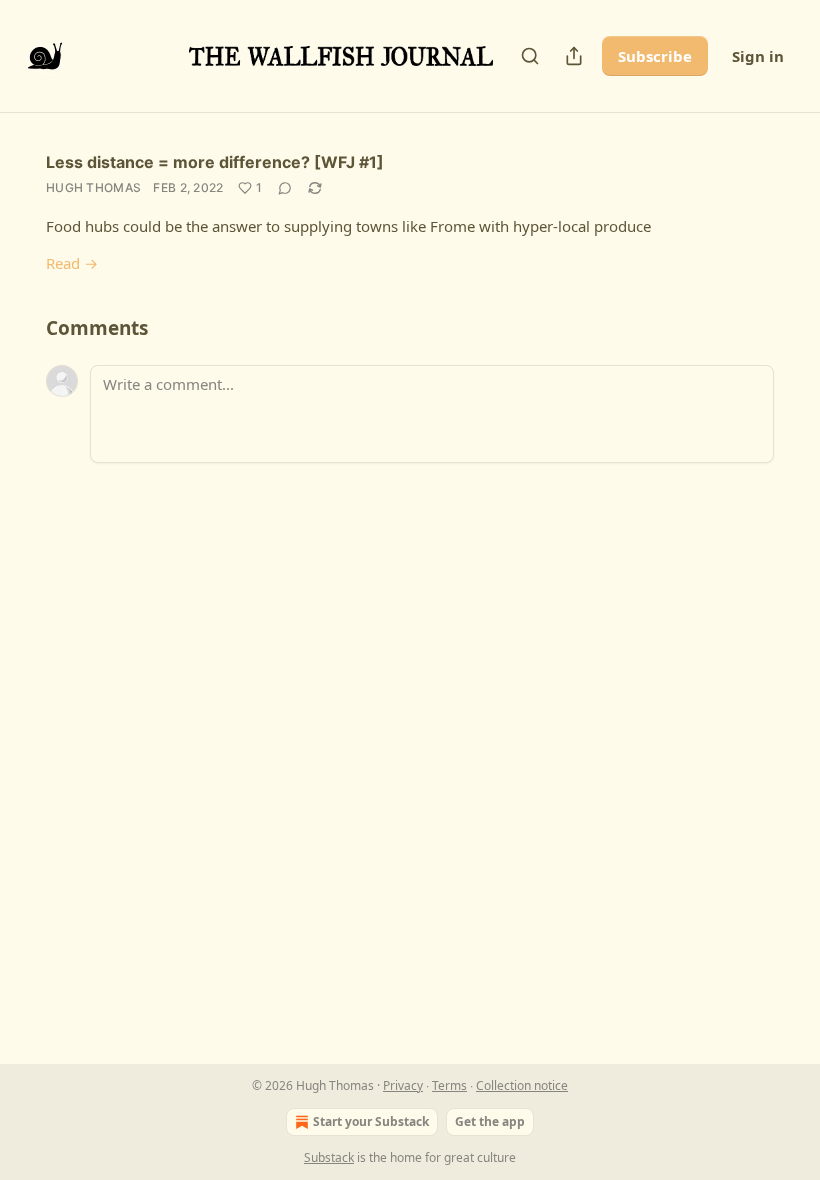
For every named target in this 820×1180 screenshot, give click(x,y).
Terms (449, 1085)
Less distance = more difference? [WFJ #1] (215, 162)
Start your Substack (371, 1121)
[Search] (530, 56)
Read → (72, 263)
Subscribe (655, 56)
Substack (329, 1157)
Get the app (490, 1121)
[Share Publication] (574, 56)
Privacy (403, 1085)
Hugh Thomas (93, 187)
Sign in (758, 56)
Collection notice (522, 1085)
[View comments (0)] (285, 188)
